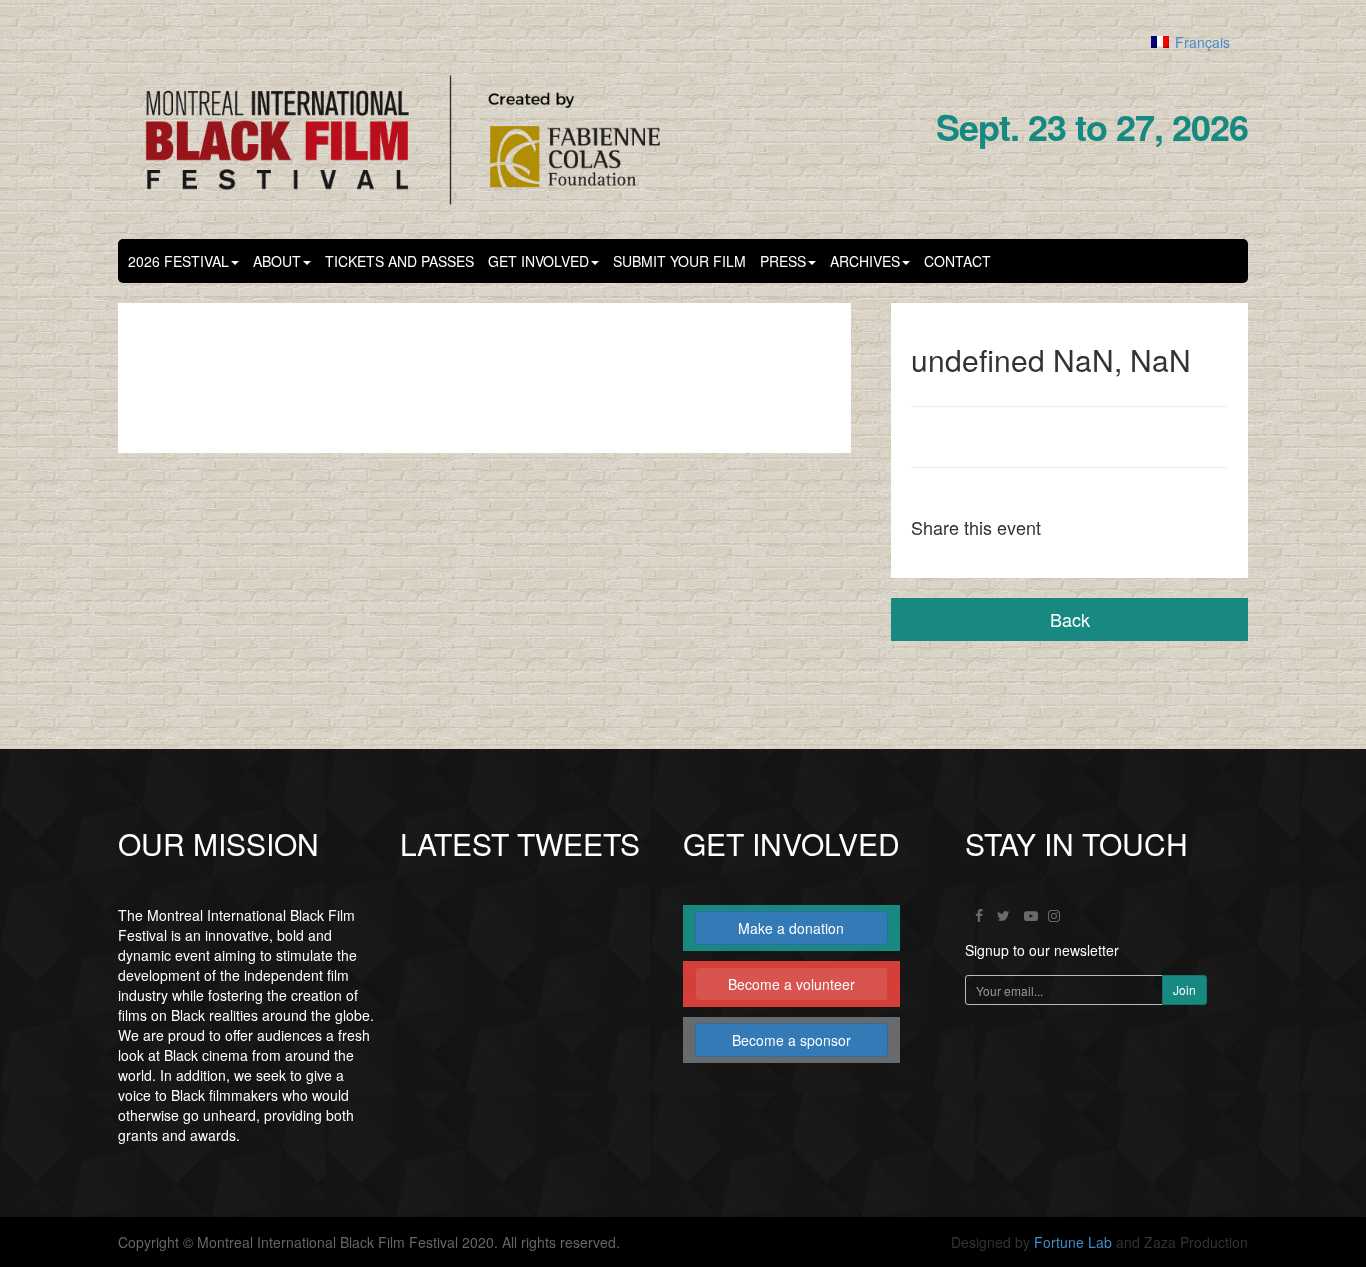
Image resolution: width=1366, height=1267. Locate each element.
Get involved (538, 261)
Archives (865, 261)
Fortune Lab (1073, 1242)
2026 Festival (178, 261)
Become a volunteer (791, 984)
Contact (957, 261)
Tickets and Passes (399, 261)
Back (1070, 619)
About (277, 261)
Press (783, 261)
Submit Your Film (679, 261)
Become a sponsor (791, 1040)
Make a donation (791, 928)
